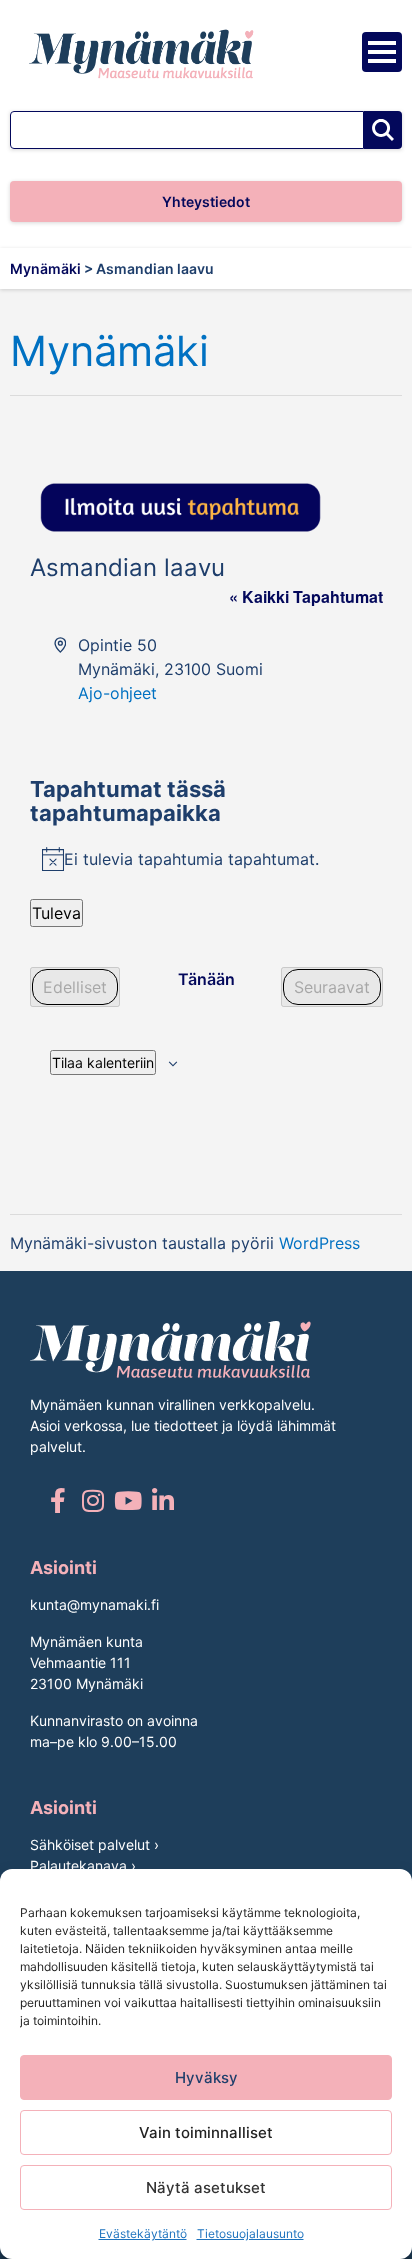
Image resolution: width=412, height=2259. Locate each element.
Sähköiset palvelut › (94, 1844)
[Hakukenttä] (187, 130)
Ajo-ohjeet (117, 693)
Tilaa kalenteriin (103, 1062)
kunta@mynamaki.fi (94, 1604)
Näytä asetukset (206, 2187)
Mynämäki (109, 352)
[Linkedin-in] (162, 1500)
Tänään (206, 979)
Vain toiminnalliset (206, 2132)
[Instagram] (92, 1500)
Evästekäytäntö (143, 2233)
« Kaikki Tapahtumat (306, 596)
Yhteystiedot (206, 201)
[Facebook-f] (57, 1500)
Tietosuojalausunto (250, 2233)
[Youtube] (127, 1500)
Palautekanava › (83, 1865)
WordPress (319, 1243)
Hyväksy (206, 2077)
